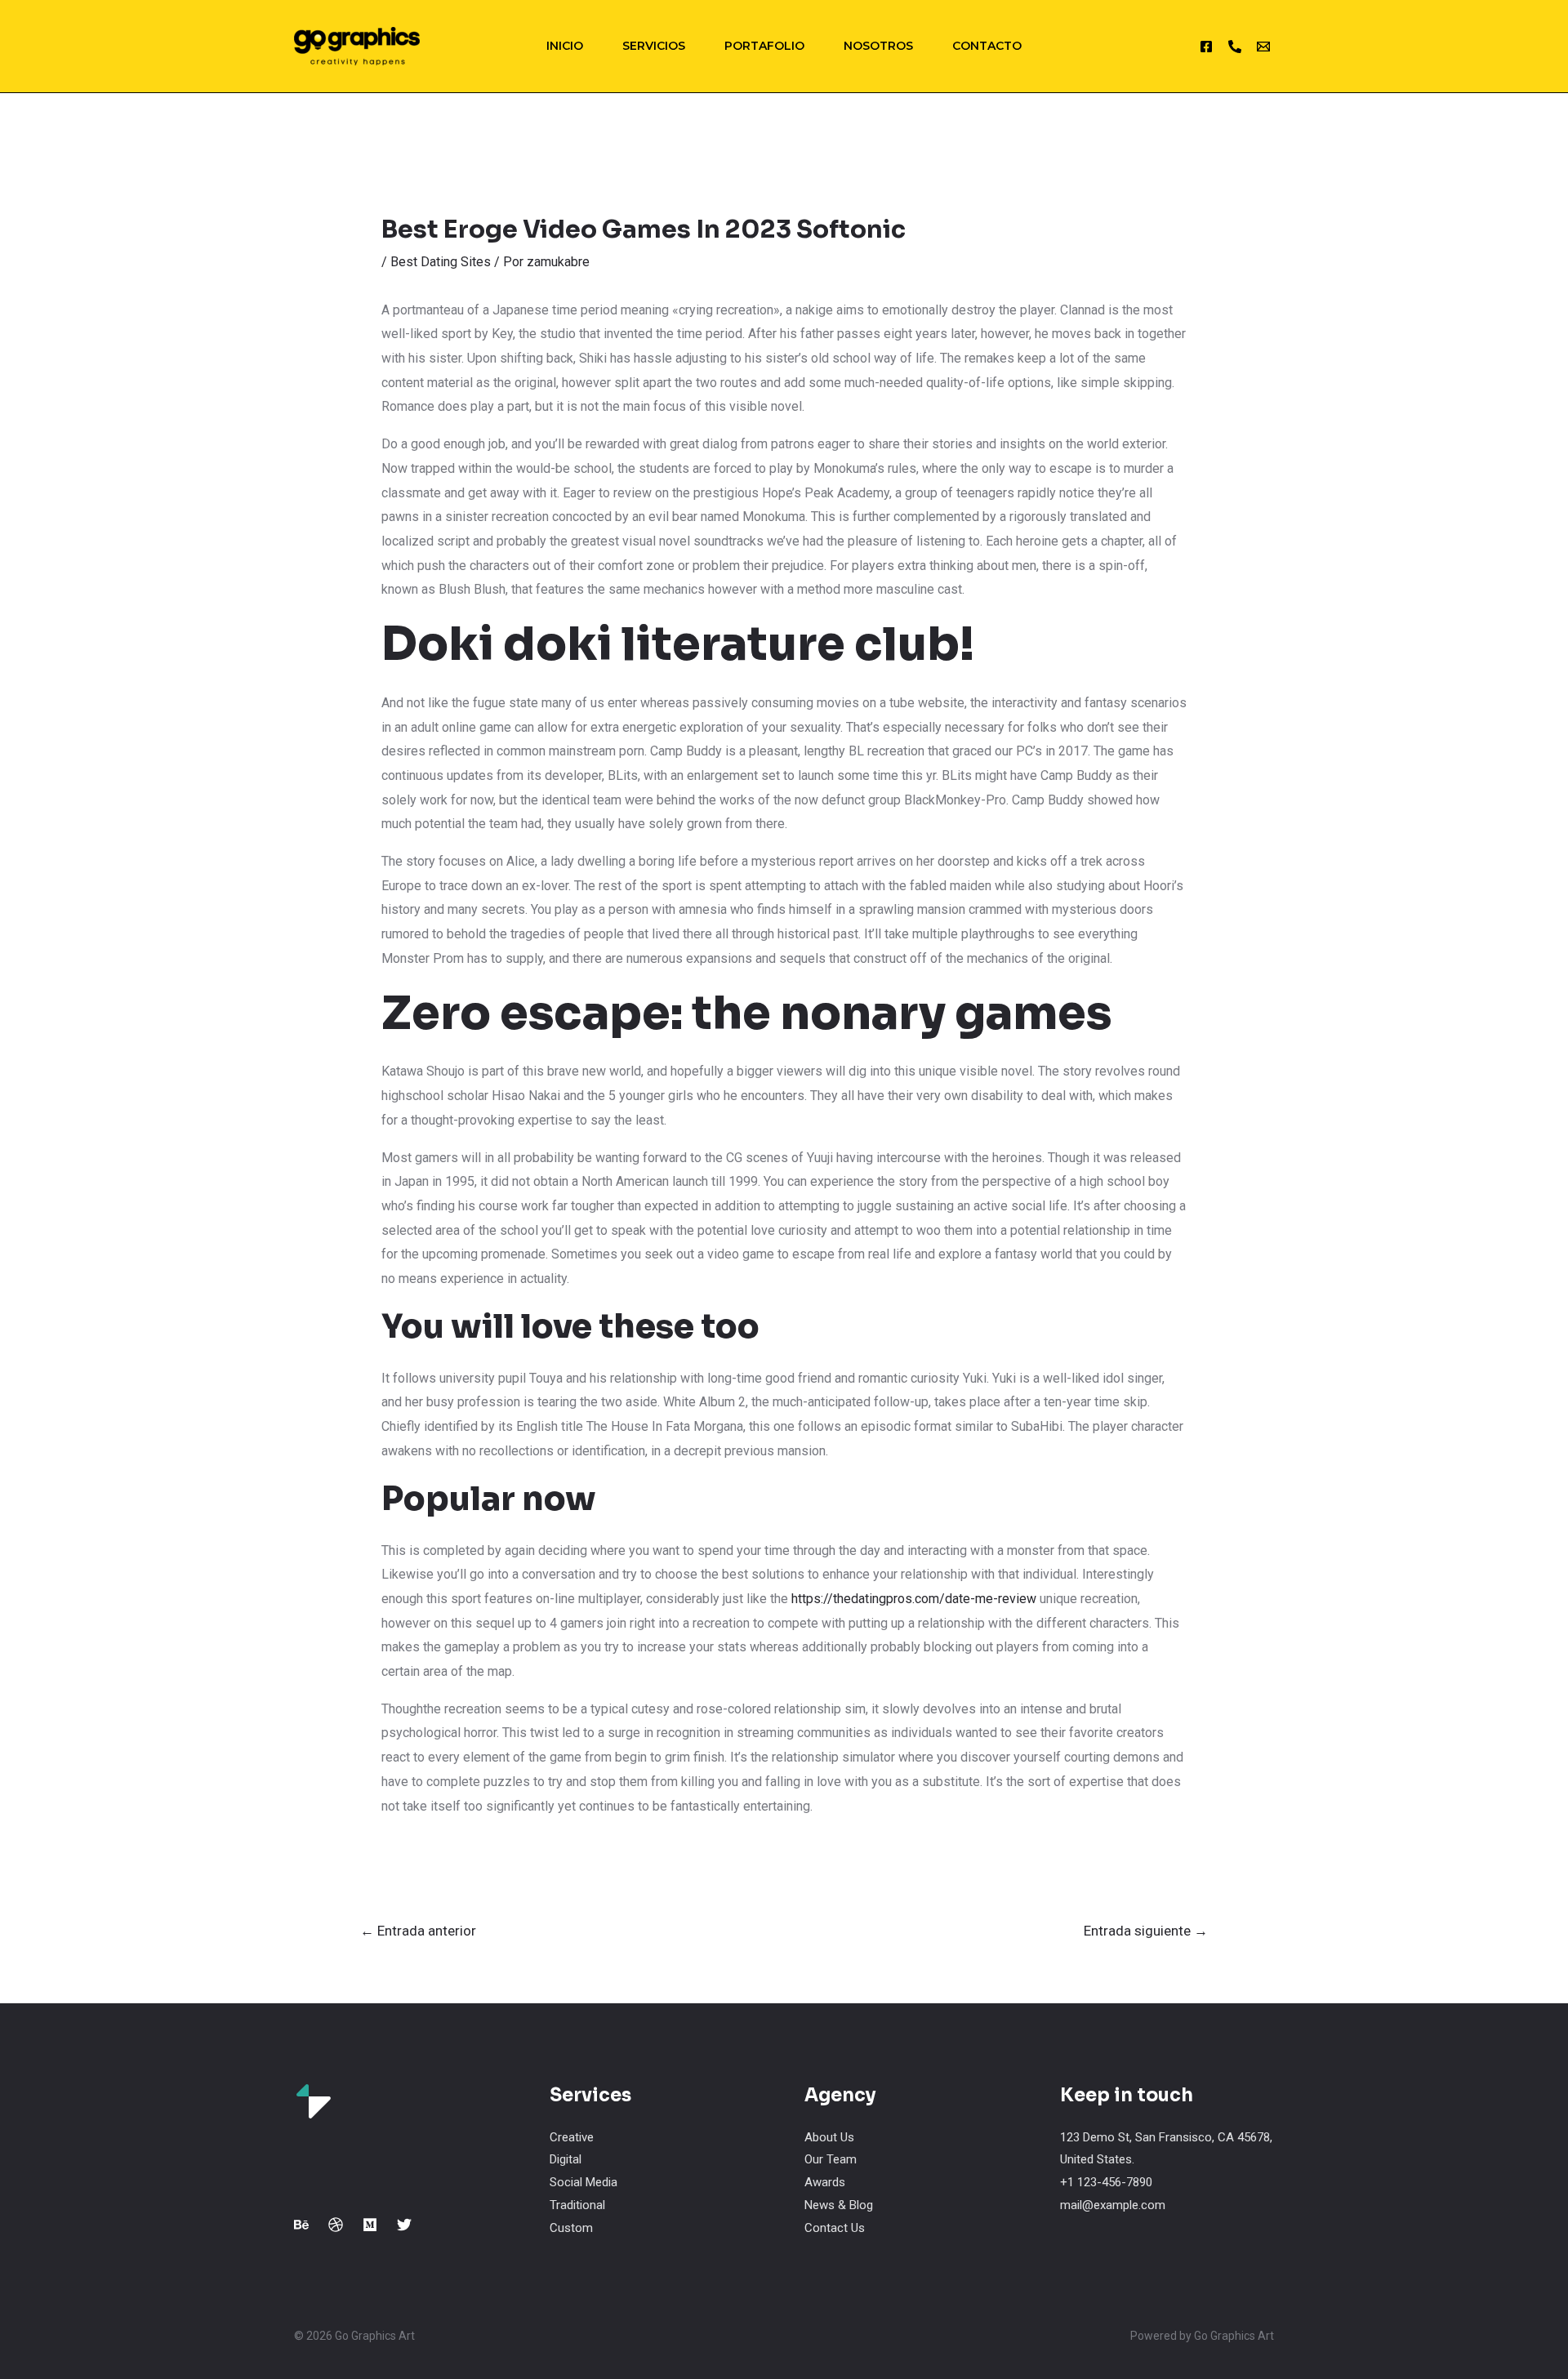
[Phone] (1235, 47)
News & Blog (839, 2205)
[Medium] (370, 2225)
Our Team (831, 2159)
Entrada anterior (418, 1931)
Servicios (654, 46)
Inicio (565, 46)
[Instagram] (1206, 47)
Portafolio (764, 46)
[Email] (1263, 47)
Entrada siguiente (1146, 1931)
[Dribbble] (336, 2225)
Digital (566, 2159)
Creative (572, 2137)
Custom (571, 2228)
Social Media (584, 2182)
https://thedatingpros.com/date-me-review (914, 1599)
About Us (829, 2137)
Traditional (577, 2205)
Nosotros (878, 46)
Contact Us (835, 2228)
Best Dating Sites (441, 262)
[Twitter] (404, 2225)
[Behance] (301, 2225)
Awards (825, 2182)
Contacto (987, 46)
